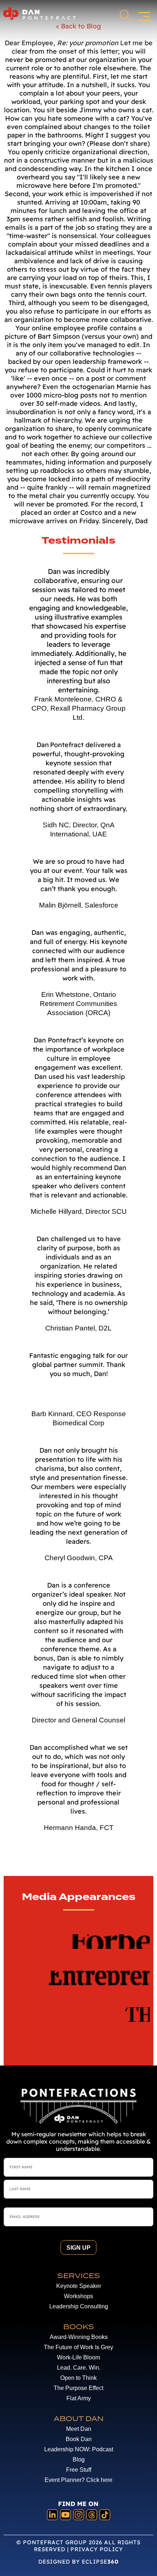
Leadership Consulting (79, 2306)
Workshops (78, 2296)
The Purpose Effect (78, 2388)
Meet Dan (79, 2429)
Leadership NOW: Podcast (79, 2449)
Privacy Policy (97, 2549)
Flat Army (79, 2398)
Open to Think (78, 2378)
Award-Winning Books (79, 2337)
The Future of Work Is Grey (78, 2347)
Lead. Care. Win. (79, 2368)
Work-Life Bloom (78, 2357)
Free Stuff (79, 2470)
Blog (79, 2460)
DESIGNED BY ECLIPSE (78, 2562)
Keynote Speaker (79, 2286)
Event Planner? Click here (78, 2480)
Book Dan (79, 2439)
